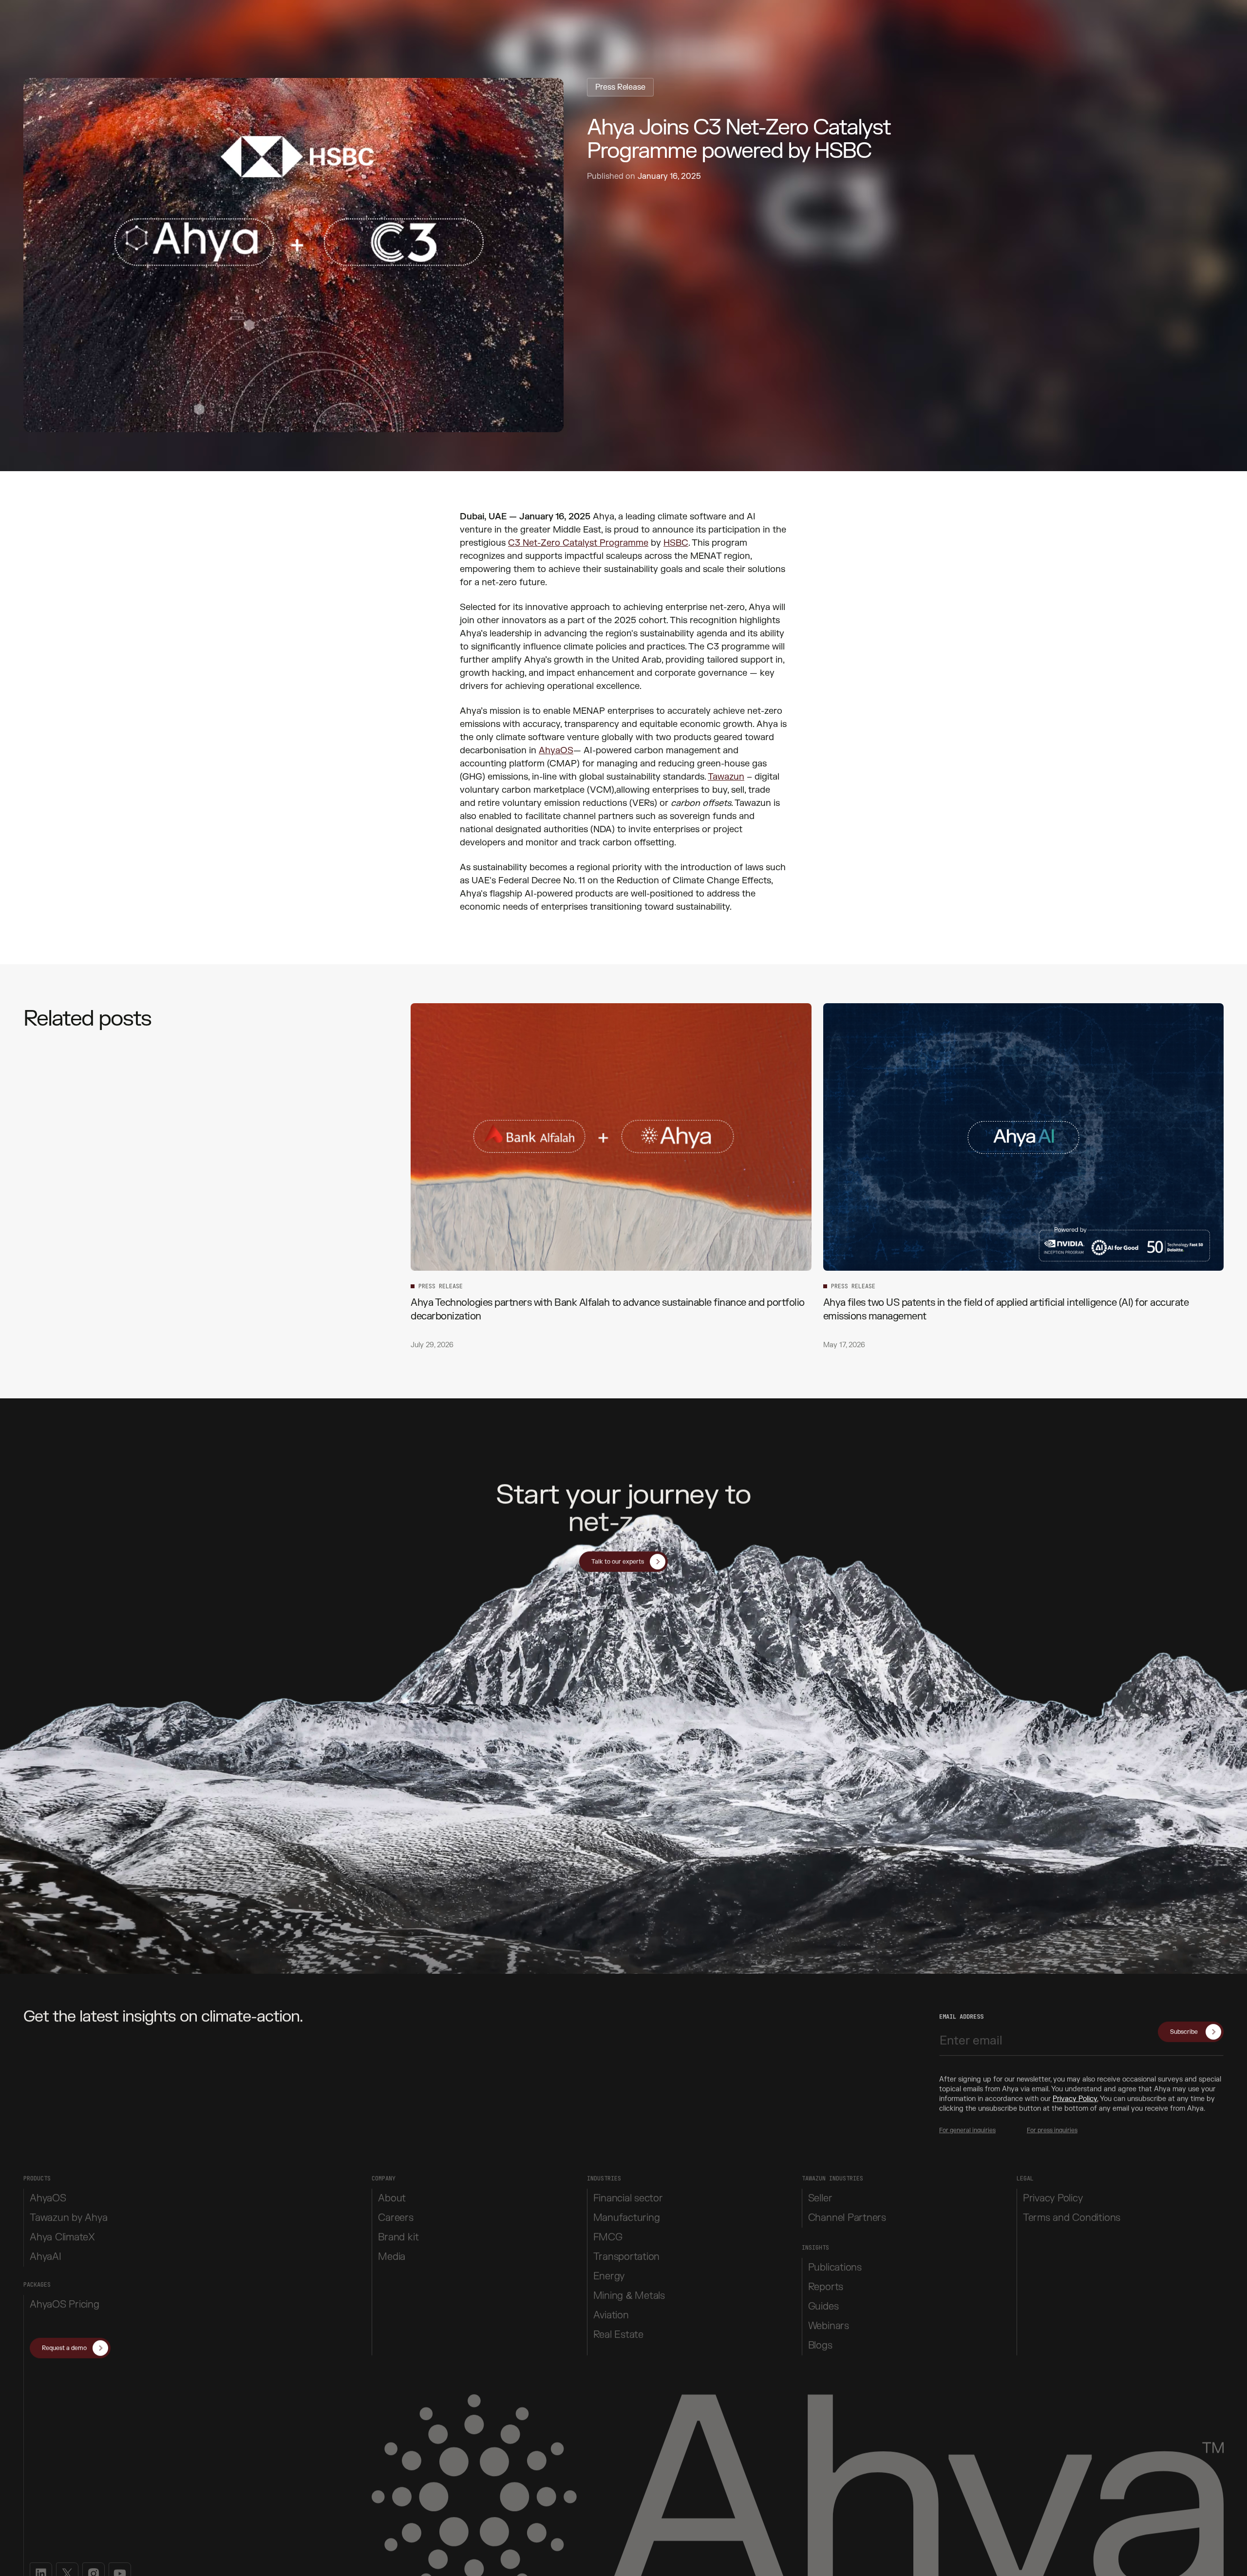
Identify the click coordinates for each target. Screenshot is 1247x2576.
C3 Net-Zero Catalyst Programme (578, 543)
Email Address (961, 2015)
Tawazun (726, 777)
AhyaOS (556, 751)
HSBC (676, 543)
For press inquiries (1052, 2128)
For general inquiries (967, 2128)
